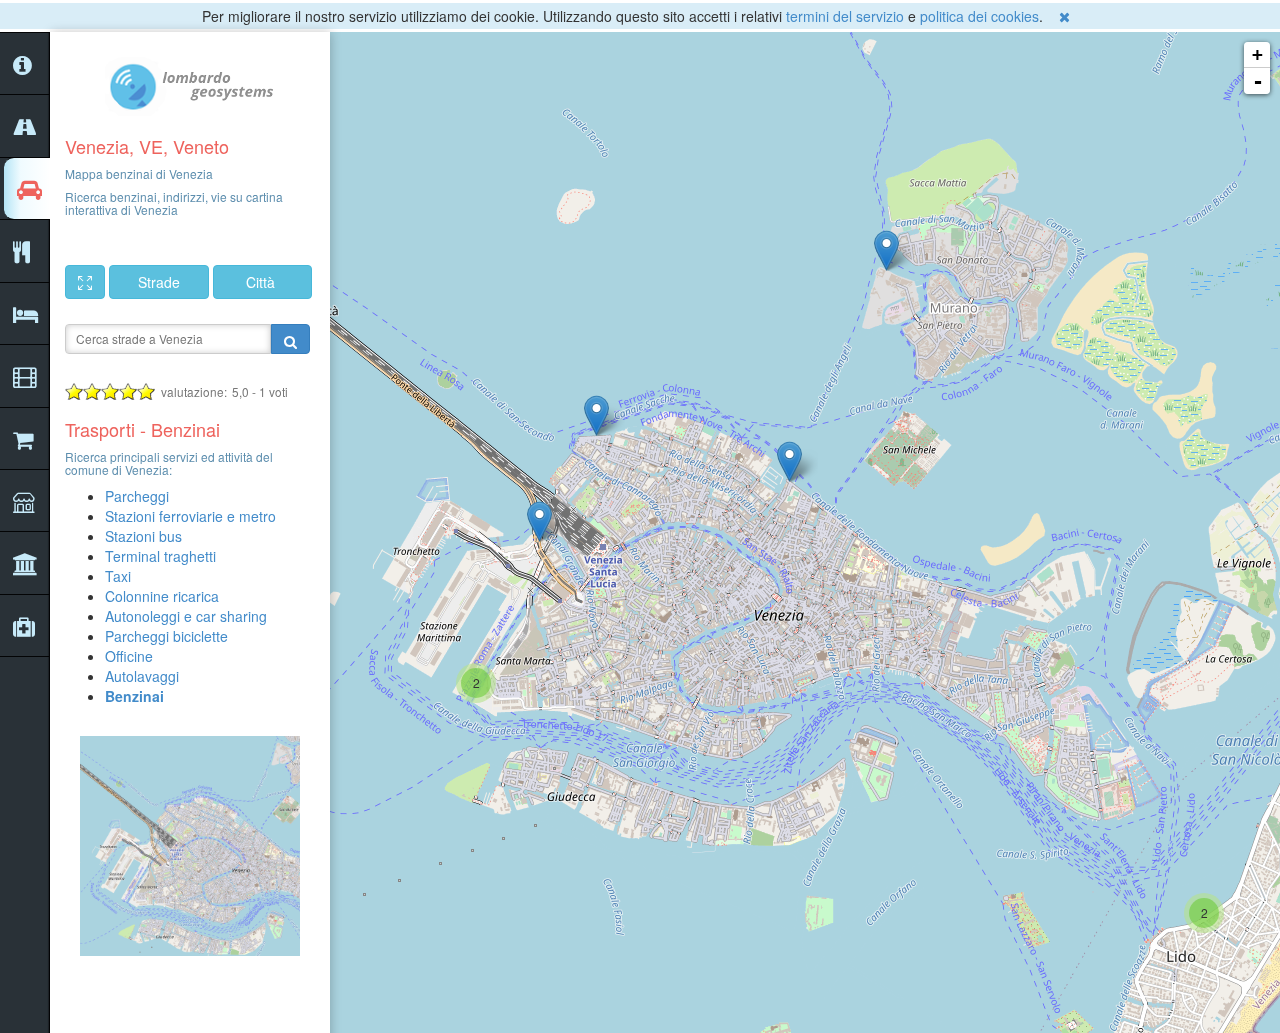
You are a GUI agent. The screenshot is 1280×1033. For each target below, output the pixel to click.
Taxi (118, 576)
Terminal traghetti (160, 556)
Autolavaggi (142, 676)
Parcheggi (137, 496)
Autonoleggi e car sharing (186, 616)
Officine (129, 656)
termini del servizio (845, 16)
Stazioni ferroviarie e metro (190, 516)
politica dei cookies (979, 16)
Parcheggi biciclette (166, 636)
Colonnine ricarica (162, 596)
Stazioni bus (143, 536)
